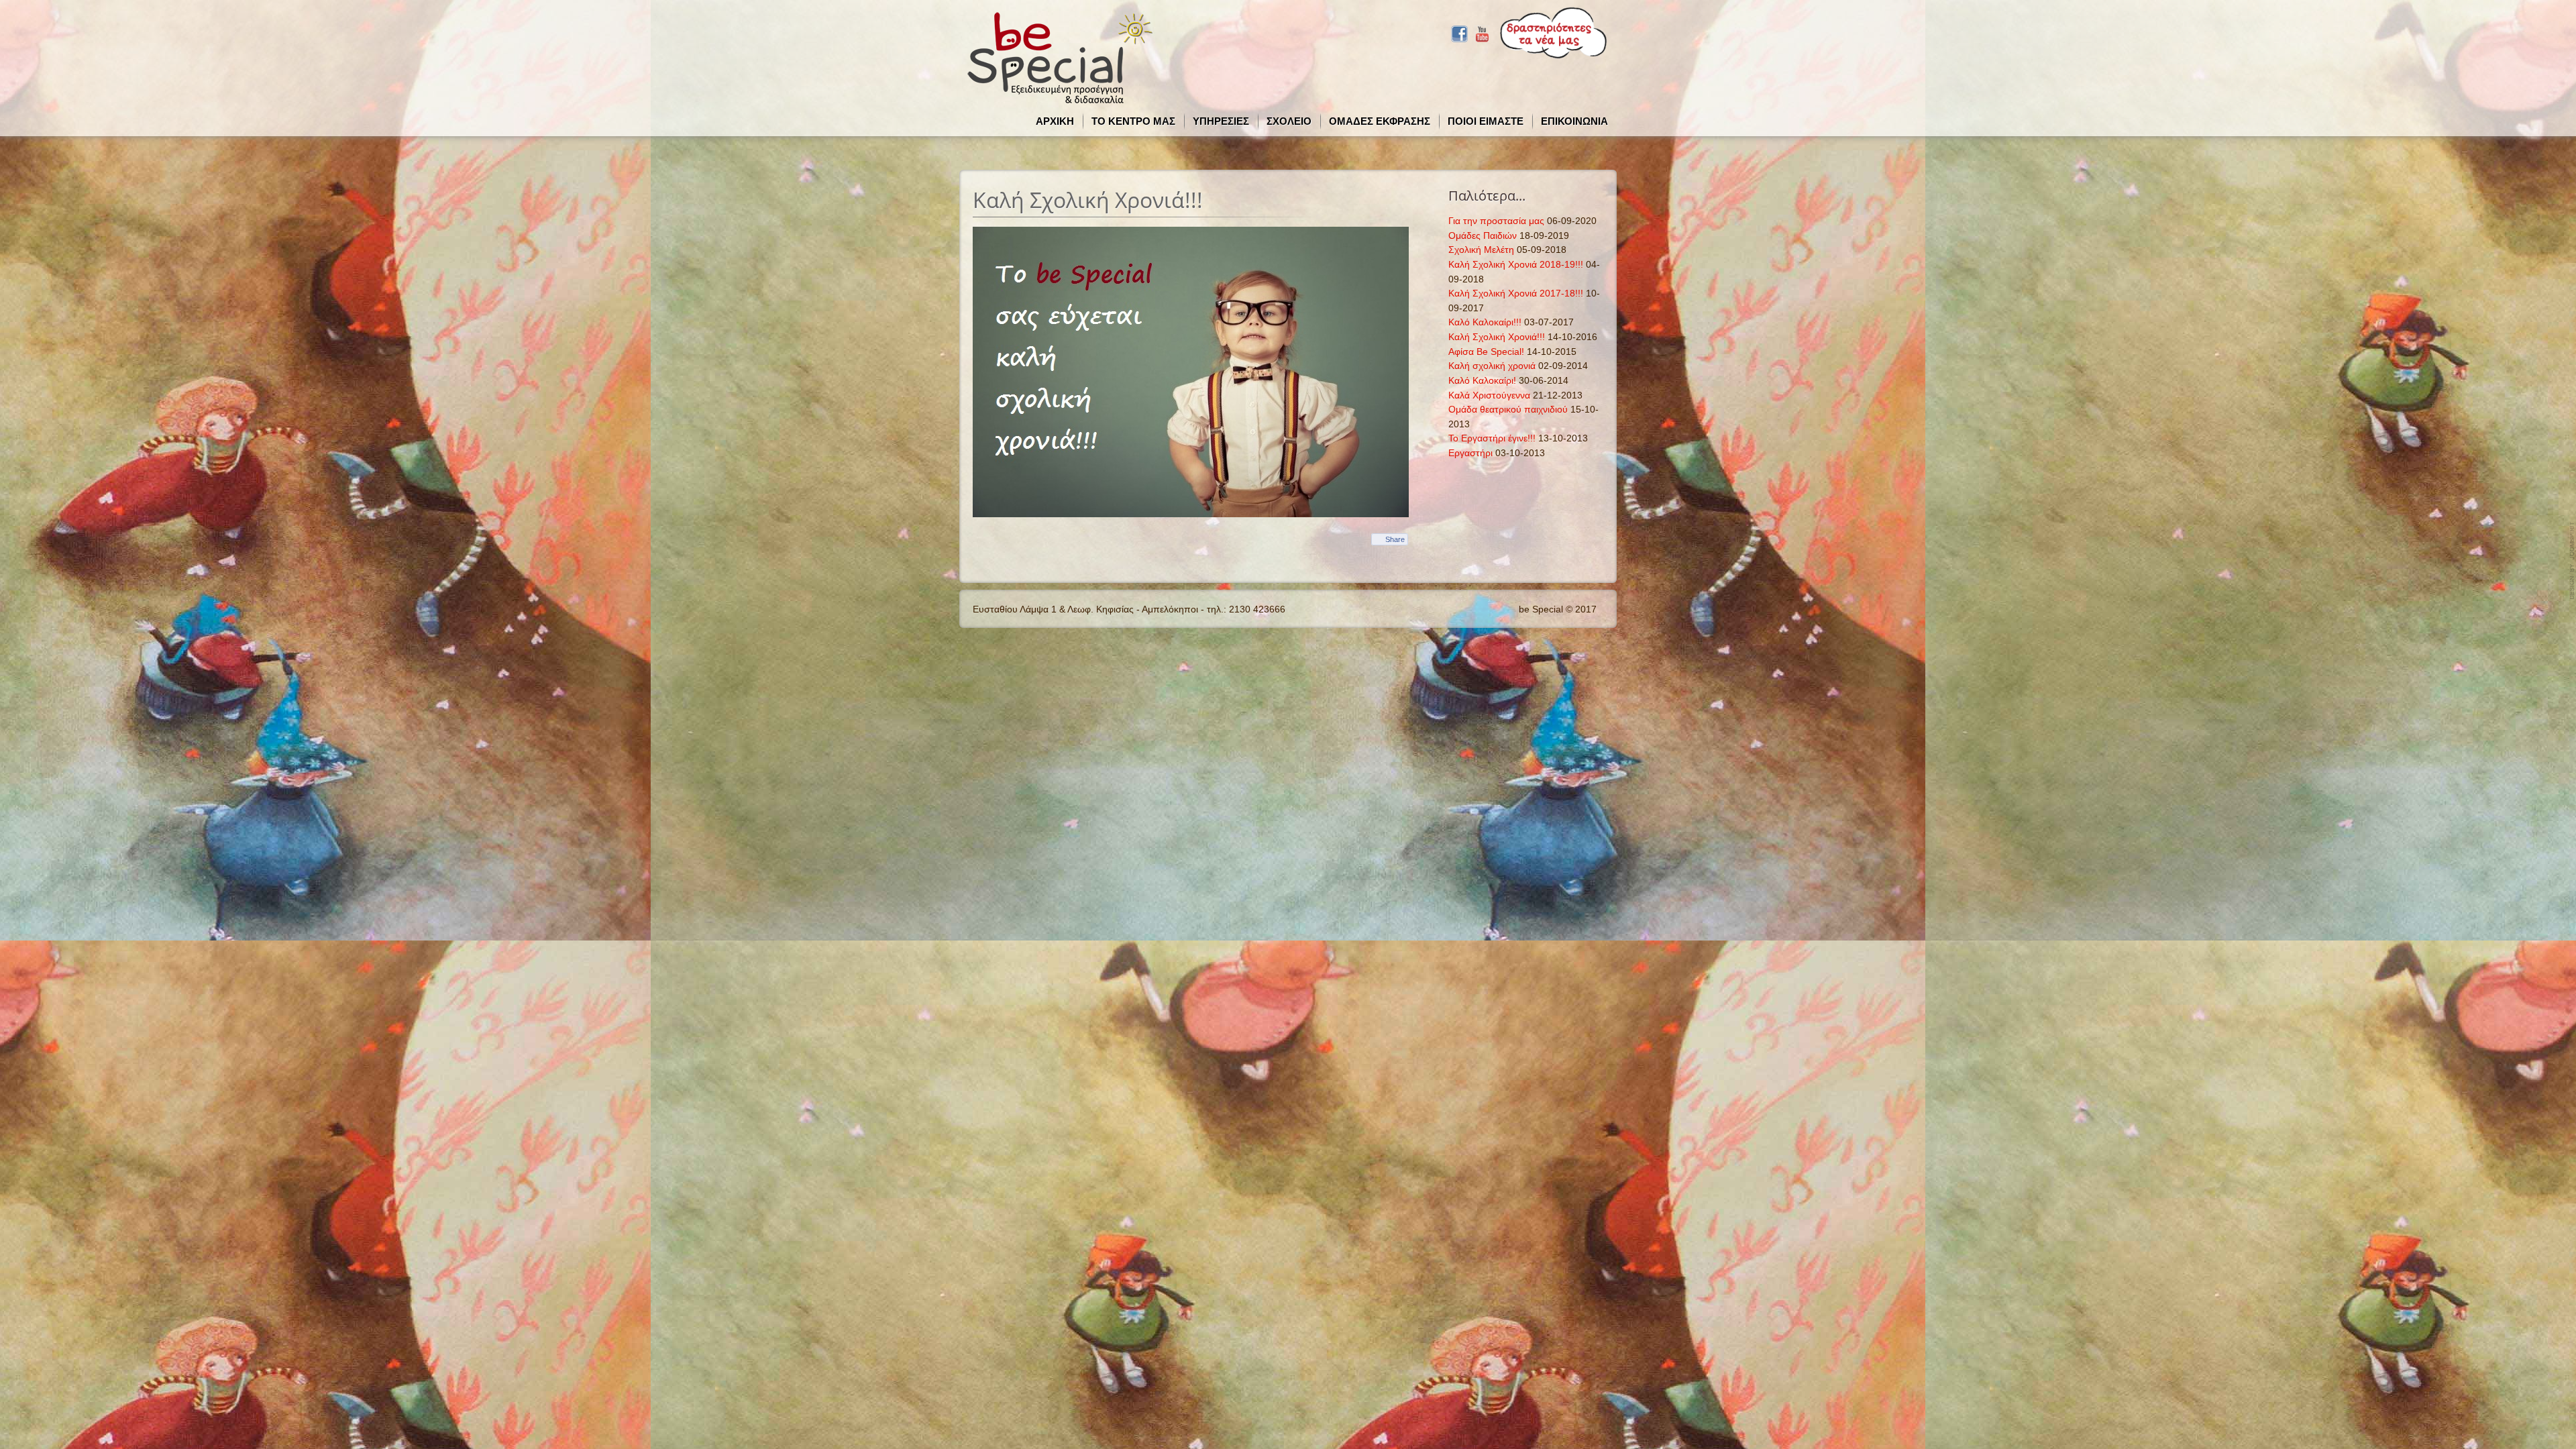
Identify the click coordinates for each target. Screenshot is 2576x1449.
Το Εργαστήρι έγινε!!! (1492, 438)
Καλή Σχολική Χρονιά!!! (1497, 337)
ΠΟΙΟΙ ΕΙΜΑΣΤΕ (1486, 121)
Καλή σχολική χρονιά (1492, 366)
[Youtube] (1482, 32)
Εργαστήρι (1470, 453)
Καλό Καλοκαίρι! (1482, 380)
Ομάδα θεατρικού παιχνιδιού (1508, 409)
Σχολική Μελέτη (1481, 250)
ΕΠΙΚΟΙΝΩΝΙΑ (1574, 121)
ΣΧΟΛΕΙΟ (1289, 121)
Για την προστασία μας (1496, 221)
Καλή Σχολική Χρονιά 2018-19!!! (1516, 264)
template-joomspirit (2573, 561)
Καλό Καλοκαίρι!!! (1485, 322)
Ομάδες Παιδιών (1483, 235)
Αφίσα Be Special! (1486, 352)
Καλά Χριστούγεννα (1489, 395)
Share (1395, 539)
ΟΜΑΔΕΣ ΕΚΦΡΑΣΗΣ (1380, 121)
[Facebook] (1459, 32)
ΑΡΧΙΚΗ (1055, 121)
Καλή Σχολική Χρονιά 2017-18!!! (1516, 293)
